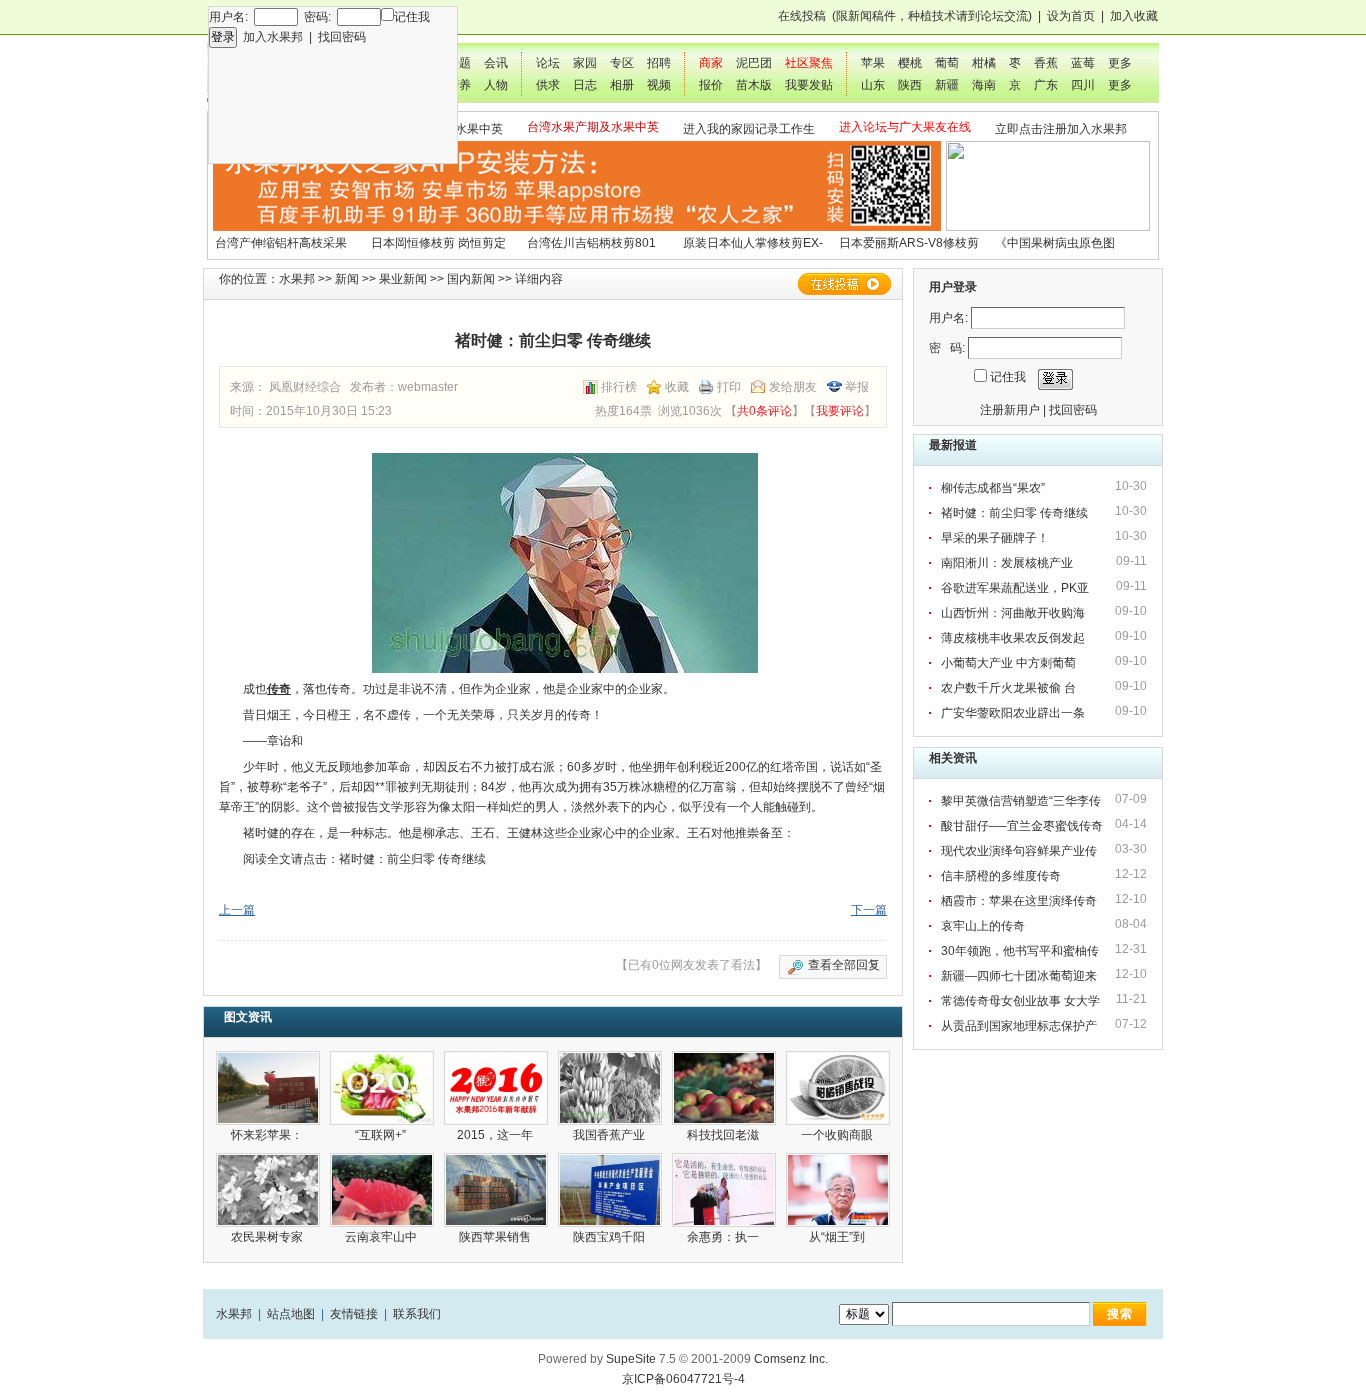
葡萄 (947, 63)
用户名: (948, 318)
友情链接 (354, 1314)
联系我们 (417, 1314)
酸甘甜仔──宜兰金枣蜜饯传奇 (1022, 826)
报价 (711, 85)
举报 (857, 387)
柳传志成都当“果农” (993, 488)
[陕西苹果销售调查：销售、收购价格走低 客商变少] (496, 1190)
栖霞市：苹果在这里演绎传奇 (1019, 901)
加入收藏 (1134, 16)
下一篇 (869, 910)
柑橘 (984, 63)
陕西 (910, 85)
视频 (659, 85)
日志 (585, 85)
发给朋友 (793, 387)
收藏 (677, 387)
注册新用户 (1010, 410)
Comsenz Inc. (791, 1359)
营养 (459, 85)
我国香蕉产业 (610, 1135)
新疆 (947, 85)
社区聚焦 (809, 63)
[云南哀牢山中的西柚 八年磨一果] (382, 1190)
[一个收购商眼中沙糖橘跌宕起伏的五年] (838, 1088)
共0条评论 (764, 411)
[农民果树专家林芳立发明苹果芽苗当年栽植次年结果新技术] (268, 1190)
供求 (548, 85)
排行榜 (619, 387)
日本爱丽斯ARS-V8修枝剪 (909, 243)
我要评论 (840, 411)
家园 (585, 63)
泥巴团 (754, 63)
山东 (873, 85)
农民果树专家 (268, 1237)
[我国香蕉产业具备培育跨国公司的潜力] (610, 1088)
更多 (1120, 63)
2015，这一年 (496, 1135)
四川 (1083, 85)
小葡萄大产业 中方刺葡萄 (1010, 663)
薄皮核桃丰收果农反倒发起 (1014, 638)
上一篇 (237, 910)
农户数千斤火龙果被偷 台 (1010, 688)
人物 (496, 85)
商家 (711, 63)
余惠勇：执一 (724, 1237)
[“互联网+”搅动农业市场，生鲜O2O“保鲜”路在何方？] (382, 1088)
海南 (984, 85)
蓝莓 (1083, 63)
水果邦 (297, 279)
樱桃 (910, 63)
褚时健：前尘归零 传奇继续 (1014, 513)
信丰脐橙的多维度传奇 (1001, 876)
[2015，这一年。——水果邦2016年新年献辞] (496, 1088)
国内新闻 (471, 279)
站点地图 (291, 1314)
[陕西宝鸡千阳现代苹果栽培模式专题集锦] (610, 1190)
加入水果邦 (273, 37)
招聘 (659, 63)
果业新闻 (403, 279)
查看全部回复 (844, 965)
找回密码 (342, 37)
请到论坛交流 (992, 16)
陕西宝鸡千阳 (610, 1237)
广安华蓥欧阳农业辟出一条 (1014, 713)
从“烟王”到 (838, 1237)
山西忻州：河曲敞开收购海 (1014, 613)
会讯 (496, 63)
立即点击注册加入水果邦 (1061, 129)
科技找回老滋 (724, 1135)
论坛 (548, 63)
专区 (622, 63)
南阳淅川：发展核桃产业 (1010, 563)
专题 (459, 63)
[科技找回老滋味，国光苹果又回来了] (724, 1088)
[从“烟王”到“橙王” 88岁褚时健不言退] (838, 1190)
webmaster (428, 387)
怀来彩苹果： (268, 1135)
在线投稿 (802, 16)
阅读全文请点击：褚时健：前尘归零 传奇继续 (364, 859)
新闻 (347, 279)
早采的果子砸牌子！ (995, 538)
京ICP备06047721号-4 (683, 1379)
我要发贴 (809, 85)
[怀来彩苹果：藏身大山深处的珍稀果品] (268, 1088)
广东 (1046, 85)
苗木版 (754, 85)
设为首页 (1071, 16)
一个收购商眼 (838, 1135)
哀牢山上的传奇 (983, 926)
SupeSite (631, 1359)
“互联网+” (382, 1135)
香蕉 (1046, 63)
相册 (622, 85)
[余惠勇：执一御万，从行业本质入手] (724, 1190)
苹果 (873, 63)
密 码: (947, 348)
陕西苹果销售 (496, 1237)
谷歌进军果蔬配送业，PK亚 (1016, 588)
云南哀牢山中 (382, 1237)
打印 (729, 387)
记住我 (412, 17)
